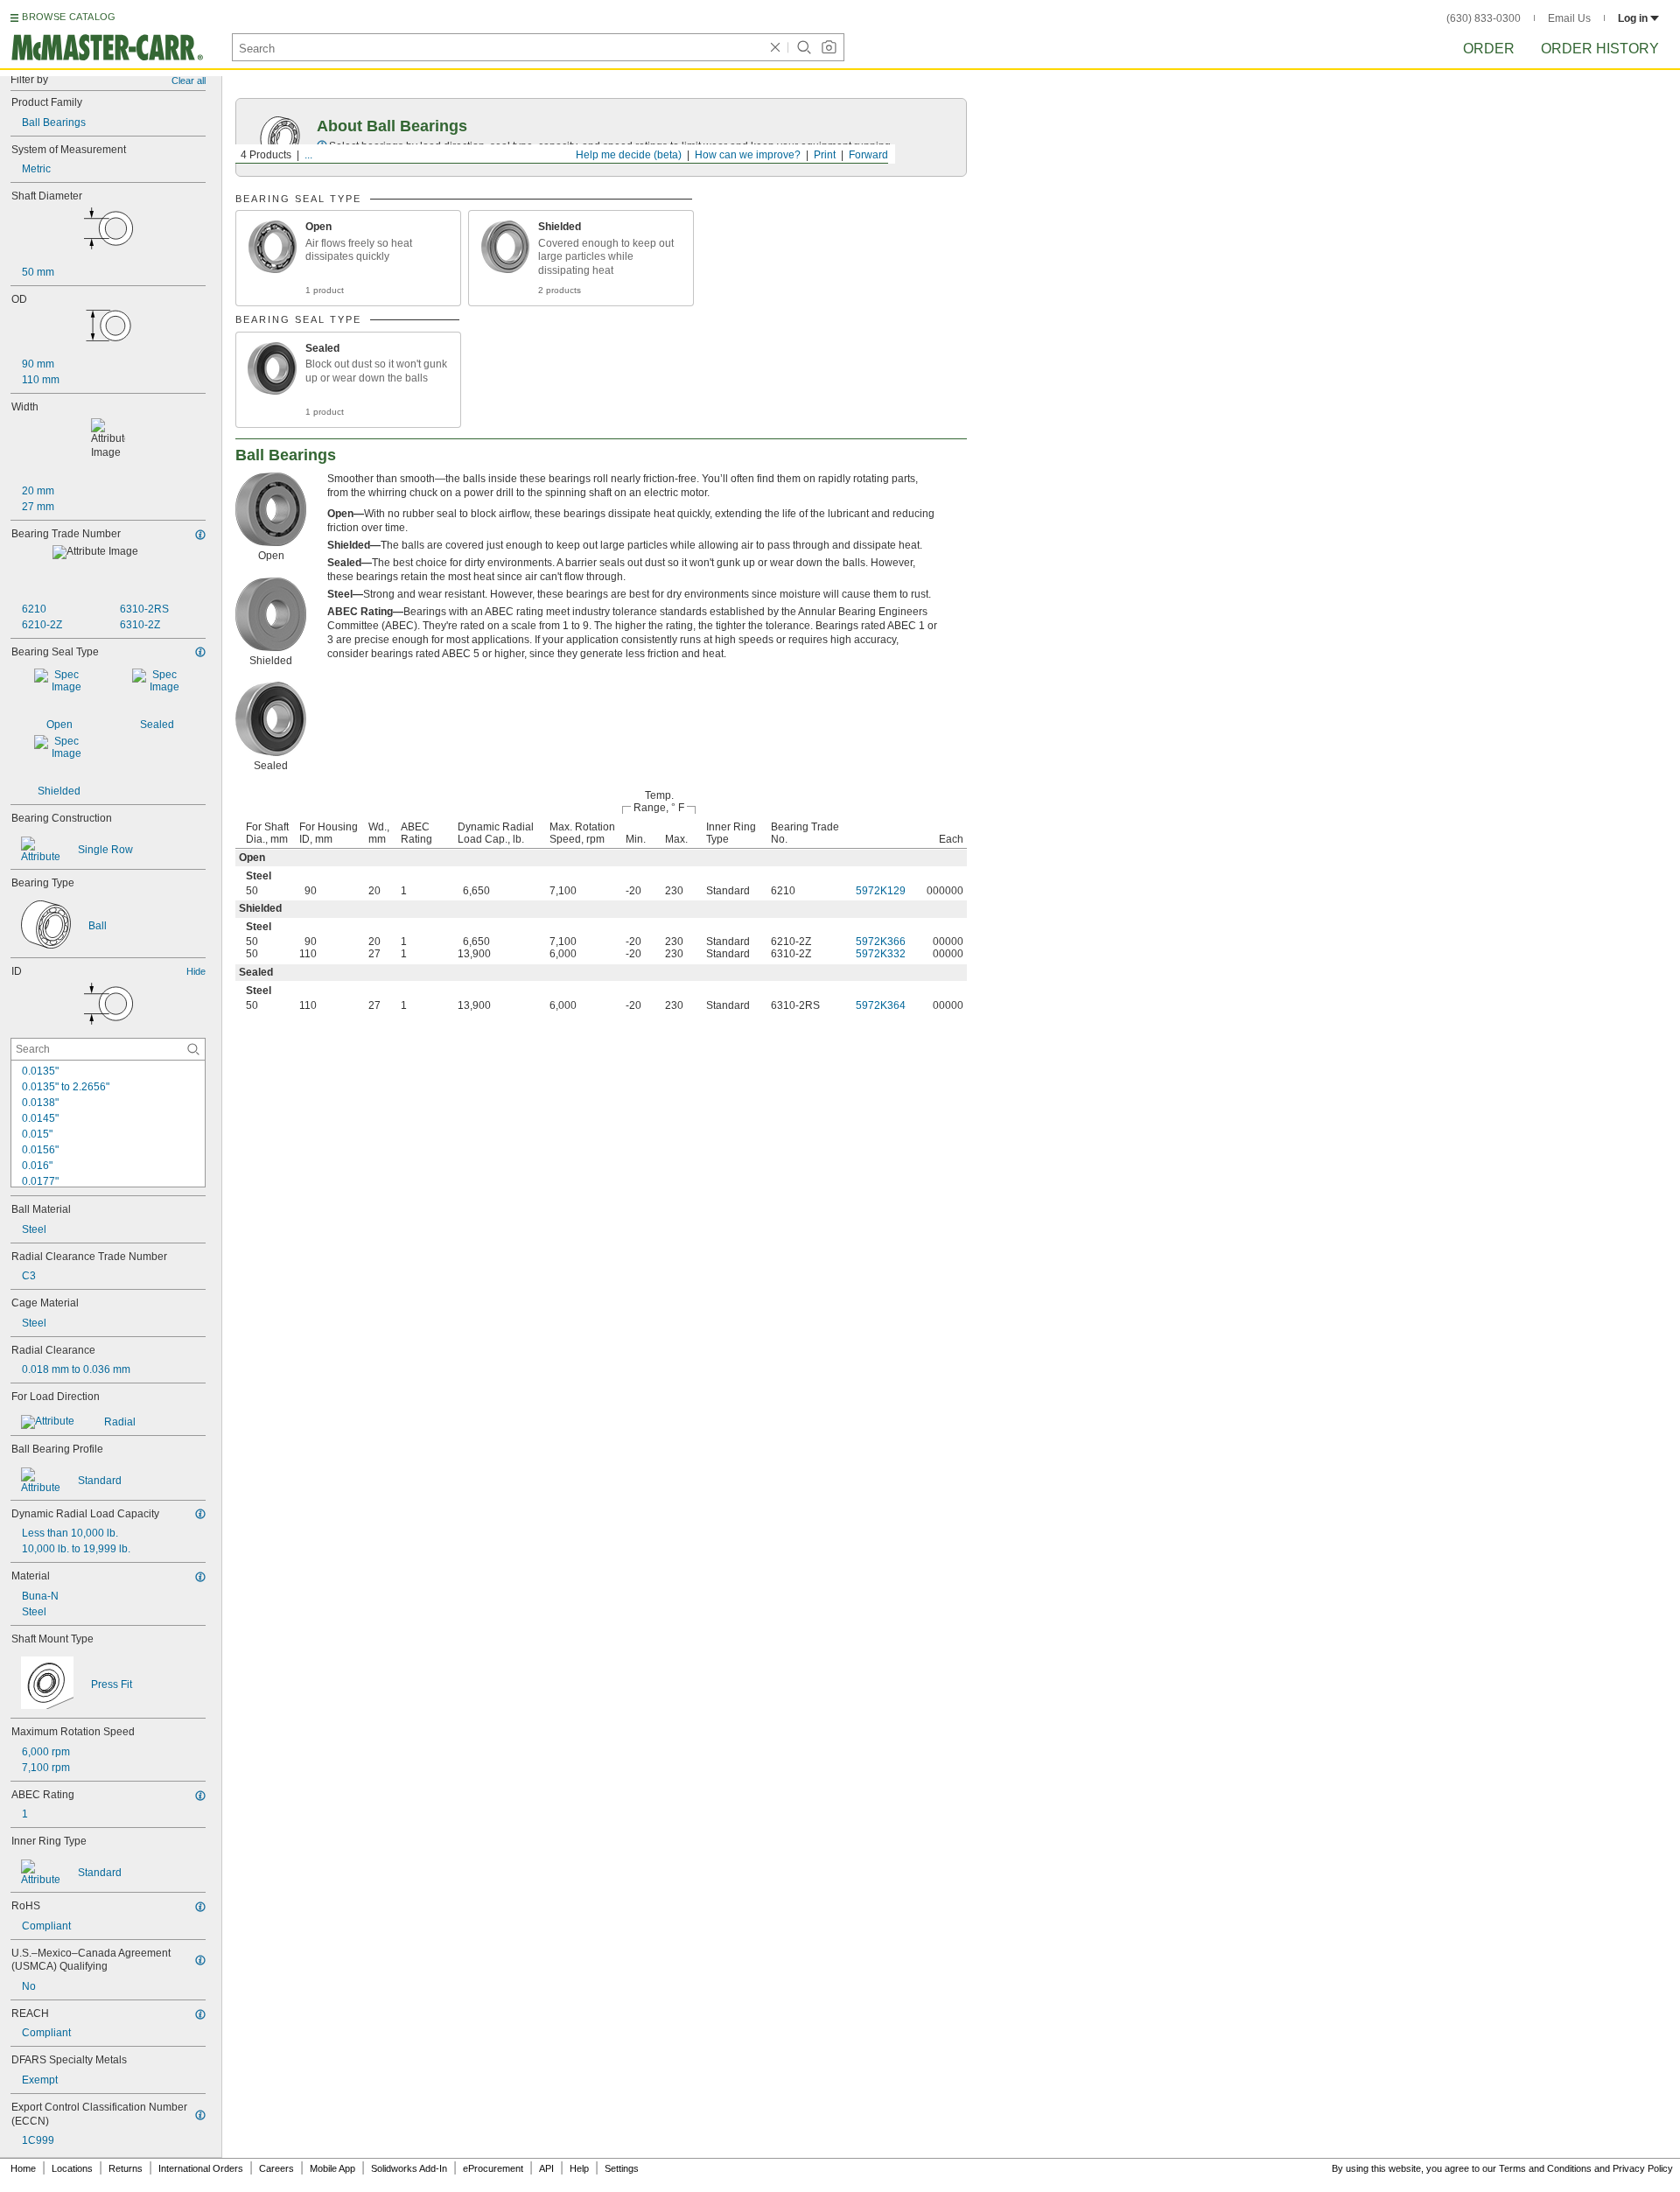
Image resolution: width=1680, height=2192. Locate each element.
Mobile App (332, 2168)
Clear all (189, 81)
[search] (193, 1049)
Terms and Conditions (1545, 2168)
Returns (126, 2168)
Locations (72, 2168)
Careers (276, 2168)
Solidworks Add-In (409, 2168)
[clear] (775, 47)
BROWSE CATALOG (69, 17)
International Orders (201, 2168)
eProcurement (493, 2168)
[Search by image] (829, 47)
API (546, 2168)
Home (23, 2168)
